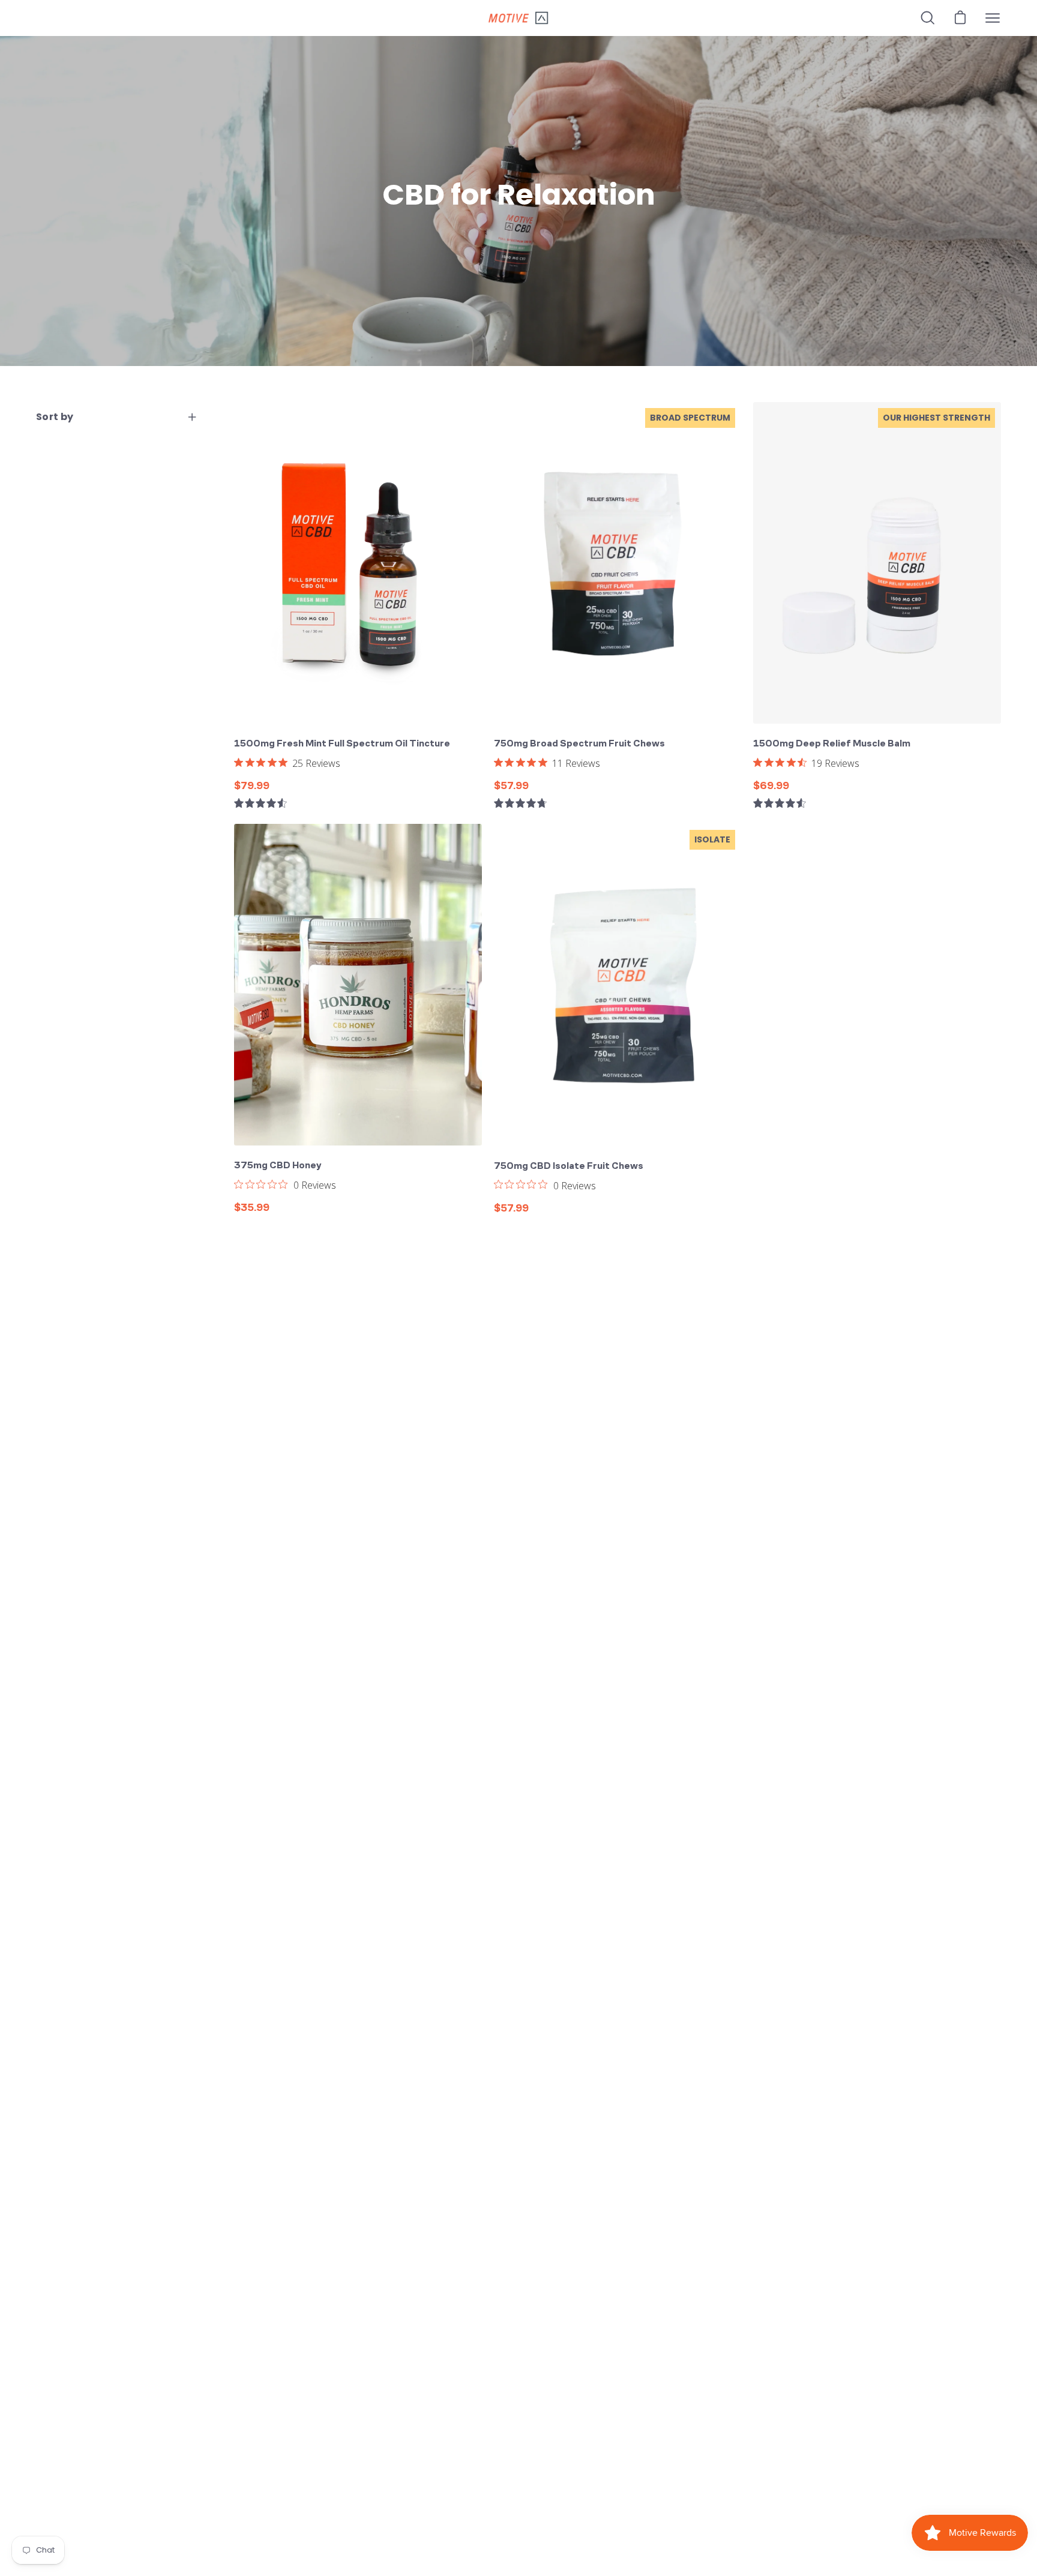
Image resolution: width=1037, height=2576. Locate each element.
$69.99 (771, 785)
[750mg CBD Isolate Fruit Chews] (618, 985)
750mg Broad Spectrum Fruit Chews (579, 743)
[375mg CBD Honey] (358, 985)
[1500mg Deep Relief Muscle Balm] (877, 563)
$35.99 (252, 1207)
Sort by (55, 417)
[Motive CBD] (518, 18)
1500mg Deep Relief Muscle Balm (832, 743)
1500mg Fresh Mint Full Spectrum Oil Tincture (342, 743)
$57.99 (511, 785)
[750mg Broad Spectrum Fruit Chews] (618, 563)
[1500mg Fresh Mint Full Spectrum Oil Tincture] (358, 563)
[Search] (928, 18)
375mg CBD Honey (278, 1165)
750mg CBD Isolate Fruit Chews (569, 1166)
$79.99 (252, 785)
